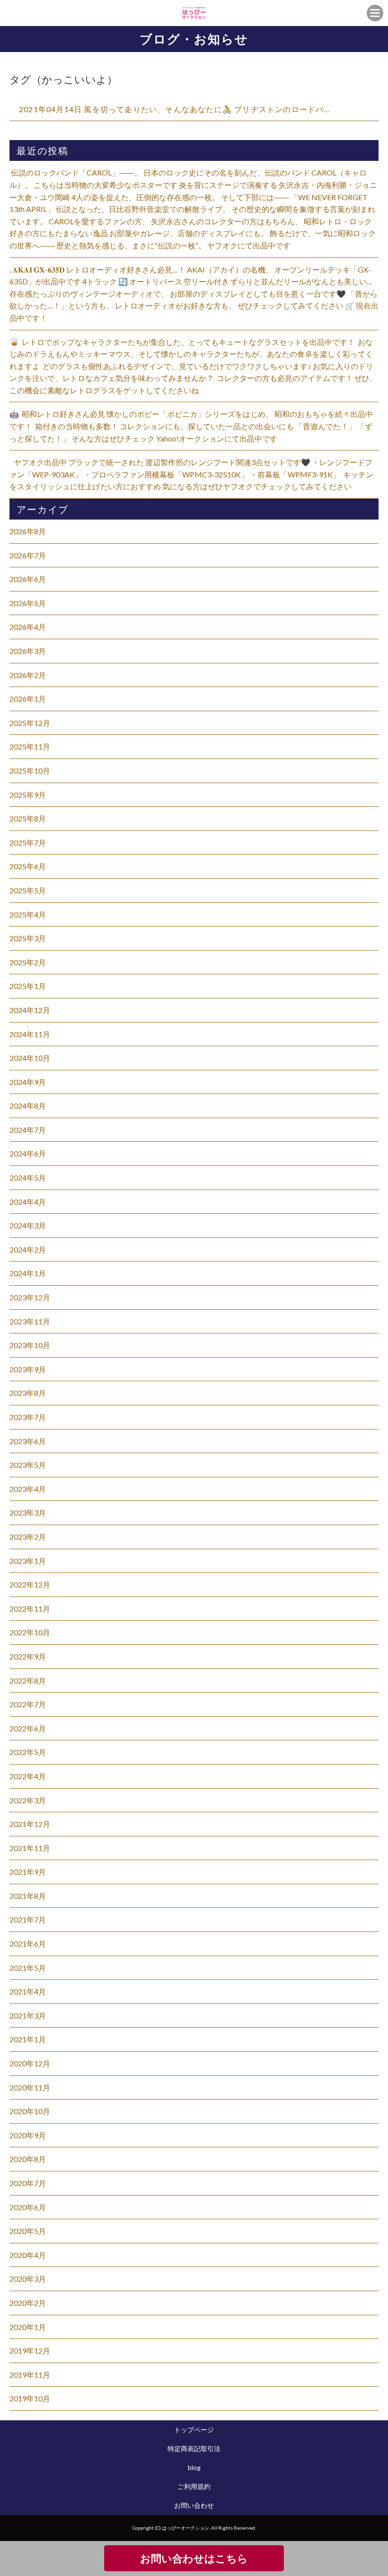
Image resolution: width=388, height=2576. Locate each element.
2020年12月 (30, 2063)
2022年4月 (28, 1776)
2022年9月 (28, 1656)
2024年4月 (28, 1202)
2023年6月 (28, 1441)
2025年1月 (28, 986)
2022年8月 (28, 1681)
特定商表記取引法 (194, 2448)
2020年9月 (28, 2135)
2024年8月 (28, 1106)
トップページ (194, 2430)
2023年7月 (28, 1417)
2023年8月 (28, 1393)
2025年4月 (28, 914)
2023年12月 (30, 1297)
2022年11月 (30, 1609)
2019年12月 (30, 2351)
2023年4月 (28, 1489)
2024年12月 (30, 1010)
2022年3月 (28, 1800)
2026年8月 (28, 531)
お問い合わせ (194, 2505)
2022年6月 (28, 1728)
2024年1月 (28, 1273)
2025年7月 (28, 842)
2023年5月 (28, 1465)
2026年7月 (28, 555)
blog (194, 2467)
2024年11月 (30, 1034)
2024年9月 (28, 1082)
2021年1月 (28, 2039)
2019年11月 (30, 2375)
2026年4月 (28, 627)
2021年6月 (28, 1944)
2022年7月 (28, 1704)
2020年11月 (30, 2087)
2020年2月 (28, 2303)
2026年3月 (28, 651)
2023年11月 (30, 1321)
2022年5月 (28, 1752)
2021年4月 (28, 1991)
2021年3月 (28, 2016)
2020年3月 (28, 2279)
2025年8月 (28, 818)
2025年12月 (30, 723)
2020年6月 (28, 2207)
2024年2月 (28, 1249)
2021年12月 (30, 1824)
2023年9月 (28, 1369)
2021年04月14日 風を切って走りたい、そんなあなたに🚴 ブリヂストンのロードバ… (175, 109)
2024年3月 (28, 1225)
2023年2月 (28, 1537)
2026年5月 (28, 603)
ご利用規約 (194, 2486)
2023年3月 (28, 1513)
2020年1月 (28, 2327)
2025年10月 (30, 771)
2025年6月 (28, 866)
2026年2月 (28, 675)
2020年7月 (28, 2183)
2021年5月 (28, 1968)
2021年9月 (28, 1872)
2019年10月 (30, 2398)
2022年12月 (30, 1584)
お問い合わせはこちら (194, 2558)
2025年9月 (28, 795)
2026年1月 (28, 699)
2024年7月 (28, 1130)
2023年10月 (30, 1345)
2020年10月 (30, 2111)
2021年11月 (30, 1848)
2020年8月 (28, 2159)
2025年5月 (28, 890)
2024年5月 (28, 1178)
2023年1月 (28, 1561)
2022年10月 (30, 1632)
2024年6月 (28, 1153)
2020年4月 (28, 2255)
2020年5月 (28, 2231)
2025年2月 (28, 962)
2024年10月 (30, 1058)
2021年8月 (28, 1896)
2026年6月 (28, 579)
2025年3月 (28, 938)
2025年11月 (30, 746)
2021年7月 (28, 1919)
